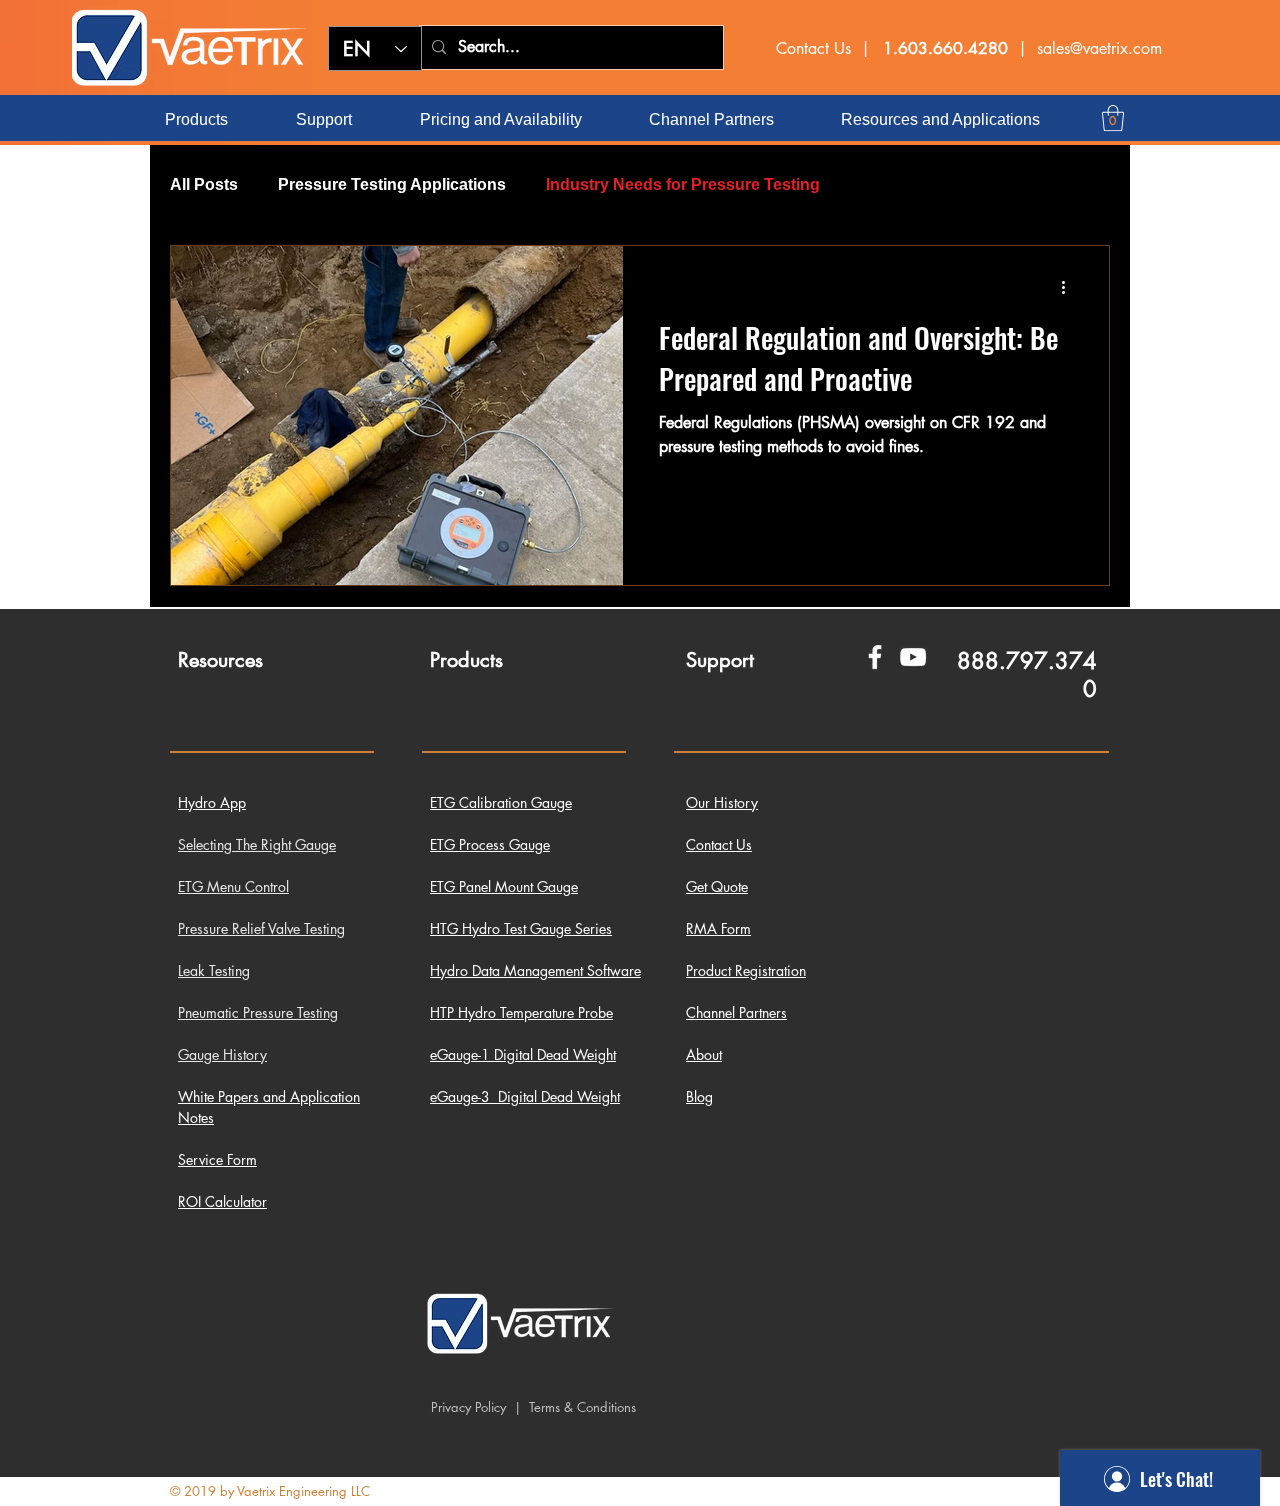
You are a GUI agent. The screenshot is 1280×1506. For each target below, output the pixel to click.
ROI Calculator (222, 1201)
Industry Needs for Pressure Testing (683, 184)
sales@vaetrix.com (1099, 48)
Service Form (217, 1159)
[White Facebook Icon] (875, 657)
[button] (1113, 118)
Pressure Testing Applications (392, 184)
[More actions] (1070, 287)
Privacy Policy (468, 1407)
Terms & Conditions (580, 1407)
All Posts (204, 184)
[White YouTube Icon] (913, 657)
